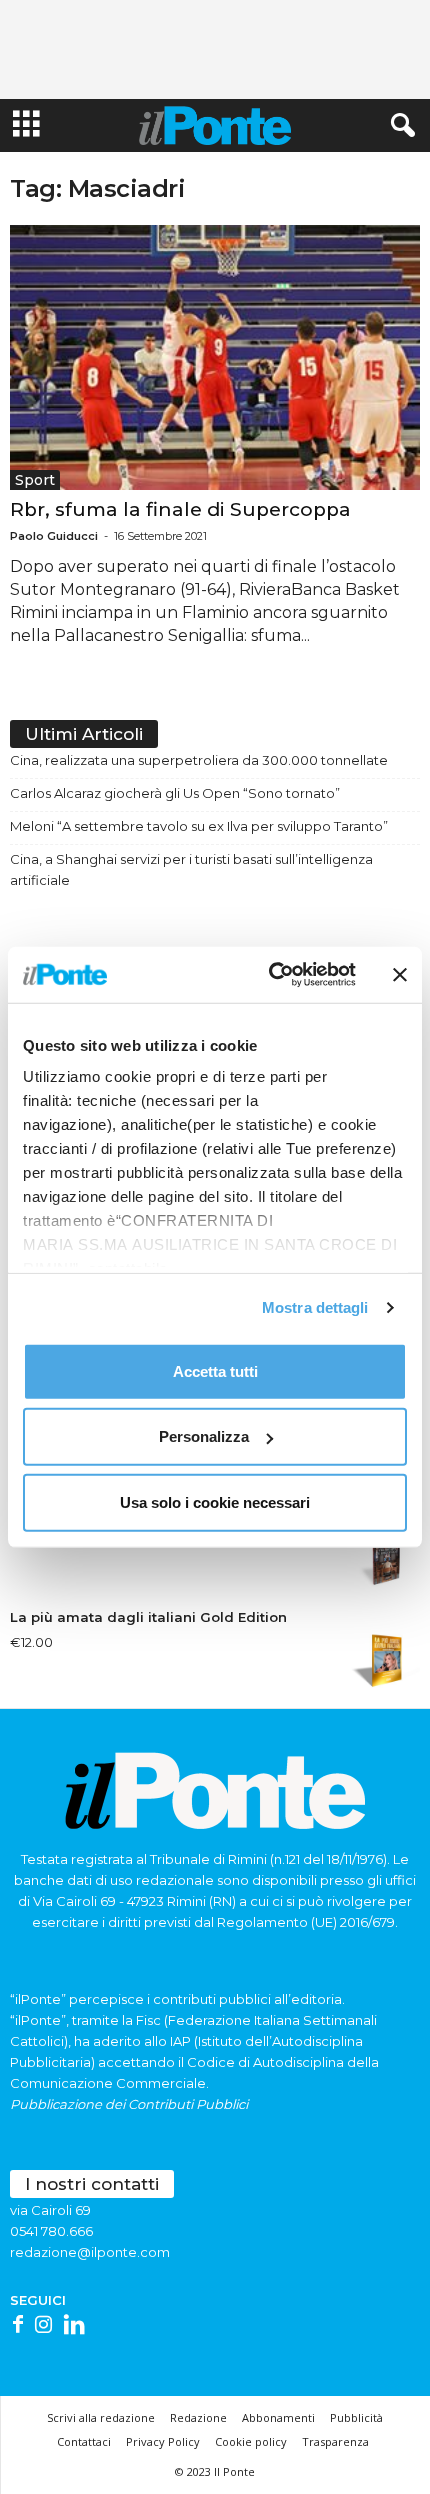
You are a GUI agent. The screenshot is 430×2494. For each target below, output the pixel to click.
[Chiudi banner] (400, 975)
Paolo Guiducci (54, 536)
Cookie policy (251, 2441)
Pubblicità (356, 2417)
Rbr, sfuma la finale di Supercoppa (180, 509)
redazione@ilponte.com (90, 2252)
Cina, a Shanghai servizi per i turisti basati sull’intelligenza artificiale (191, 869)
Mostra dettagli (315, 1307)
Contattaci (84, 2441)
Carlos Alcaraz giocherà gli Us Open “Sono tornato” (175, 793)
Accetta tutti (215, 1370)
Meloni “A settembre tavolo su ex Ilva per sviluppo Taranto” (199, 826)
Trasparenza (335, 2441)
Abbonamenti (278, 2417)
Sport (35, 480)
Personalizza (204, 1436)
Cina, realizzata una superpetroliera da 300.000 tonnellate (199, 760)
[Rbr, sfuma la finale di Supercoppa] (215, 357)
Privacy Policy (163, 2441)
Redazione (198, 2417)
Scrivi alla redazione (101, 2417)
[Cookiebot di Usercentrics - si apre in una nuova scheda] (270, 975)
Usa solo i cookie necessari (215, 1501)
